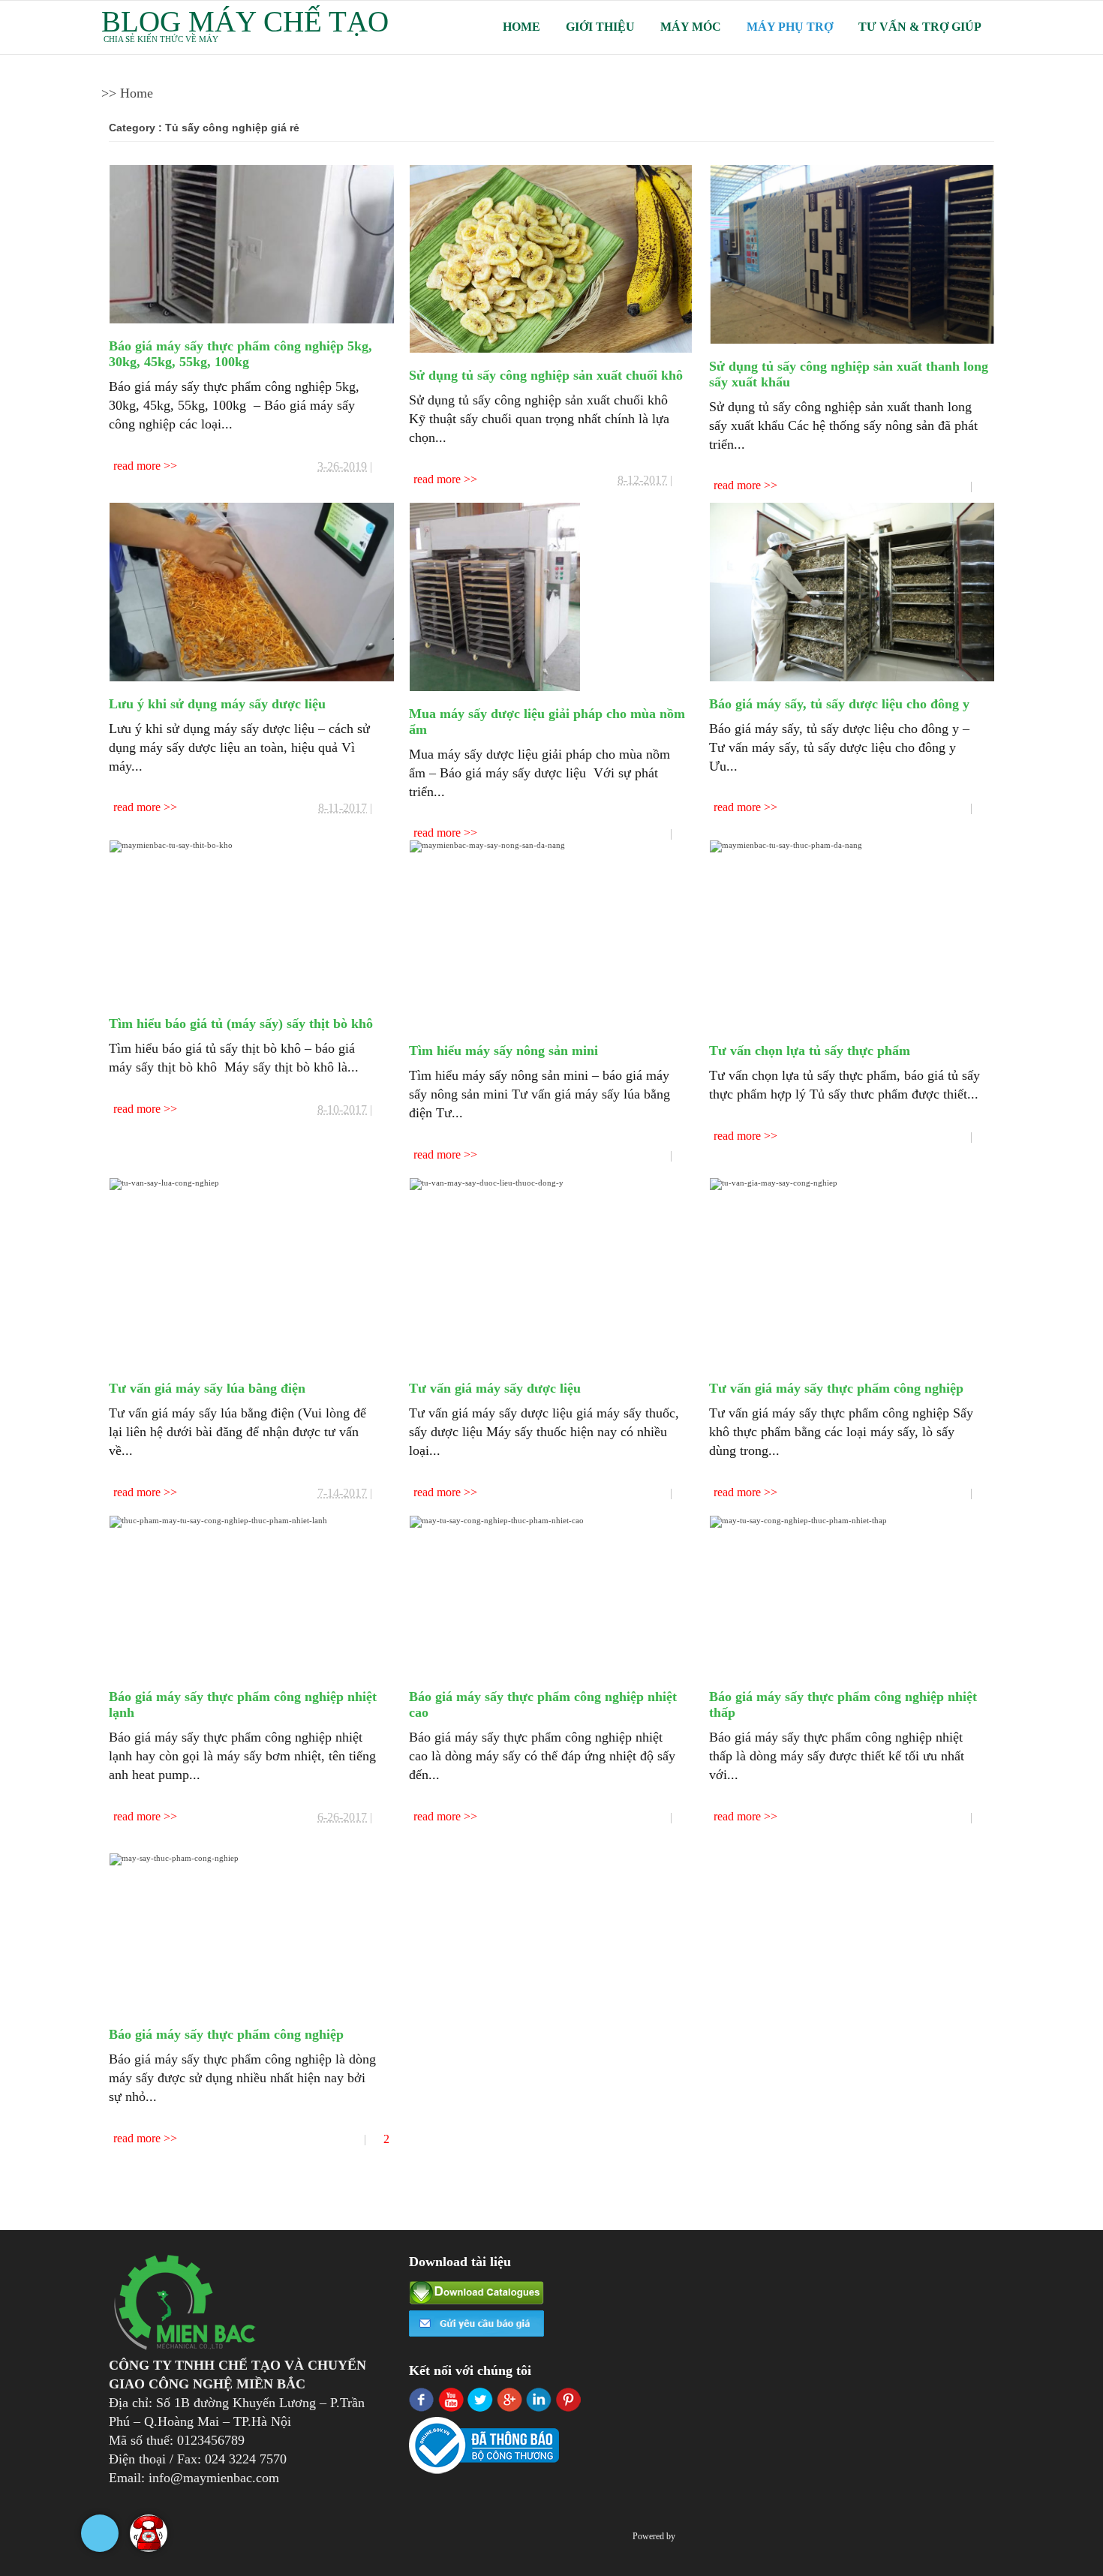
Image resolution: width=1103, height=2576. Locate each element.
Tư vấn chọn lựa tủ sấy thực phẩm (810, 1051)
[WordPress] (686, 2536)
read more (138, 466)
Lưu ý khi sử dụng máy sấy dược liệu (217, 704)
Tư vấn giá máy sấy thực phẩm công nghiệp (836, 1388)
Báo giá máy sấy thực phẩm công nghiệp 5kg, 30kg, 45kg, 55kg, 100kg (240, 354)
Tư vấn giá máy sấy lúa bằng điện (207, 1388)
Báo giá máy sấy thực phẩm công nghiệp (226, 2034)
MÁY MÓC (691, 27)
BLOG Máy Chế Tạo (245, 21)
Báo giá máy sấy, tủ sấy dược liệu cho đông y (839, 704)
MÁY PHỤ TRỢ (790, 27)
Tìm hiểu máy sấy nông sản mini (503, 1051)
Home (521, 27)
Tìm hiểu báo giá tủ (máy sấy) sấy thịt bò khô (241, 1023)
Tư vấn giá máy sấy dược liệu (495, 1388)
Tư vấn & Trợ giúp (920, 27)
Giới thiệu (600, 27)
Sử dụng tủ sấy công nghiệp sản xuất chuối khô (546, 375)
